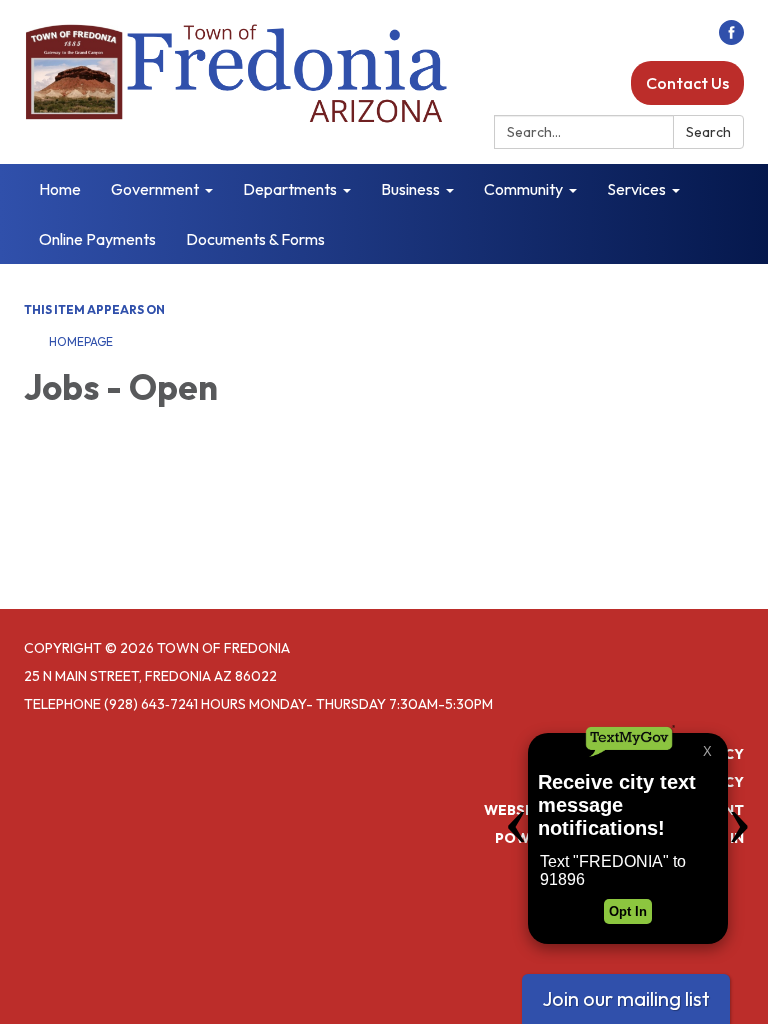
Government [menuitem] (155, 189)
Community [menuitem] (523, 189)
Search (708, 132)
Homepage (81, 341)
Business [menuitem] (410, 189)
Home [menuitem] (60, 189)
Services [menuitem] (636, 189)
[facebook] (731, 39)
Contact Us (687, 83)
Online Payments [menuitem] (97, 239)
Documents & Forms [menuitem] (255, 239)
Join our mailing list (626, 998)
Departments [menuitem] (290, 189)
